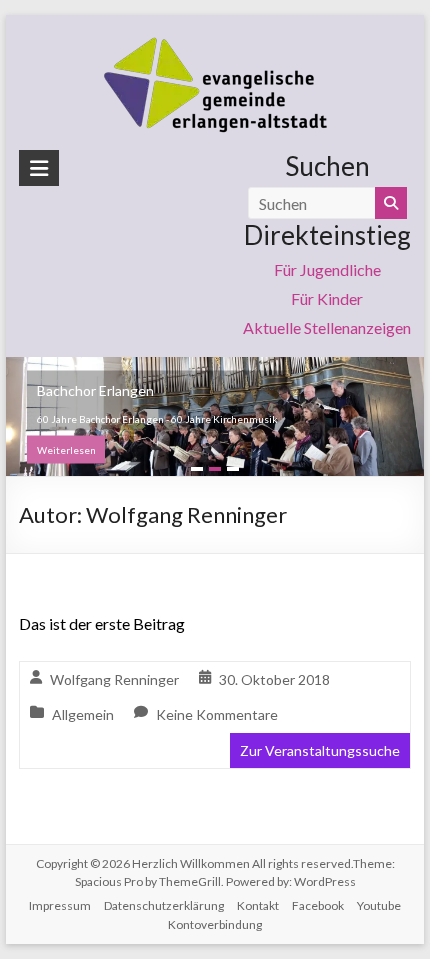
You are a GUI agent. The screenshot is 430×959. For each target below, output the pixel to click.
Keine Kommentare (217, 714)
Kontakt (258, 905)
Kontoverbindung (215, 924)
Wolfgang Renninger (114, 679)
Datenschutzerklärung (164, 905)
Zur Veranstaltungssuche (320, 750)
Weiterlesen (66, 450)
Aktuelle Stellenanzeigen (327, 327)
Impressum (60, 905)
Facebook (318, 905)
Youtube (379, 905)
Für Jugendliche (327, 269)
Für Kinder (327, 298)
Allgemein (83, 714)
